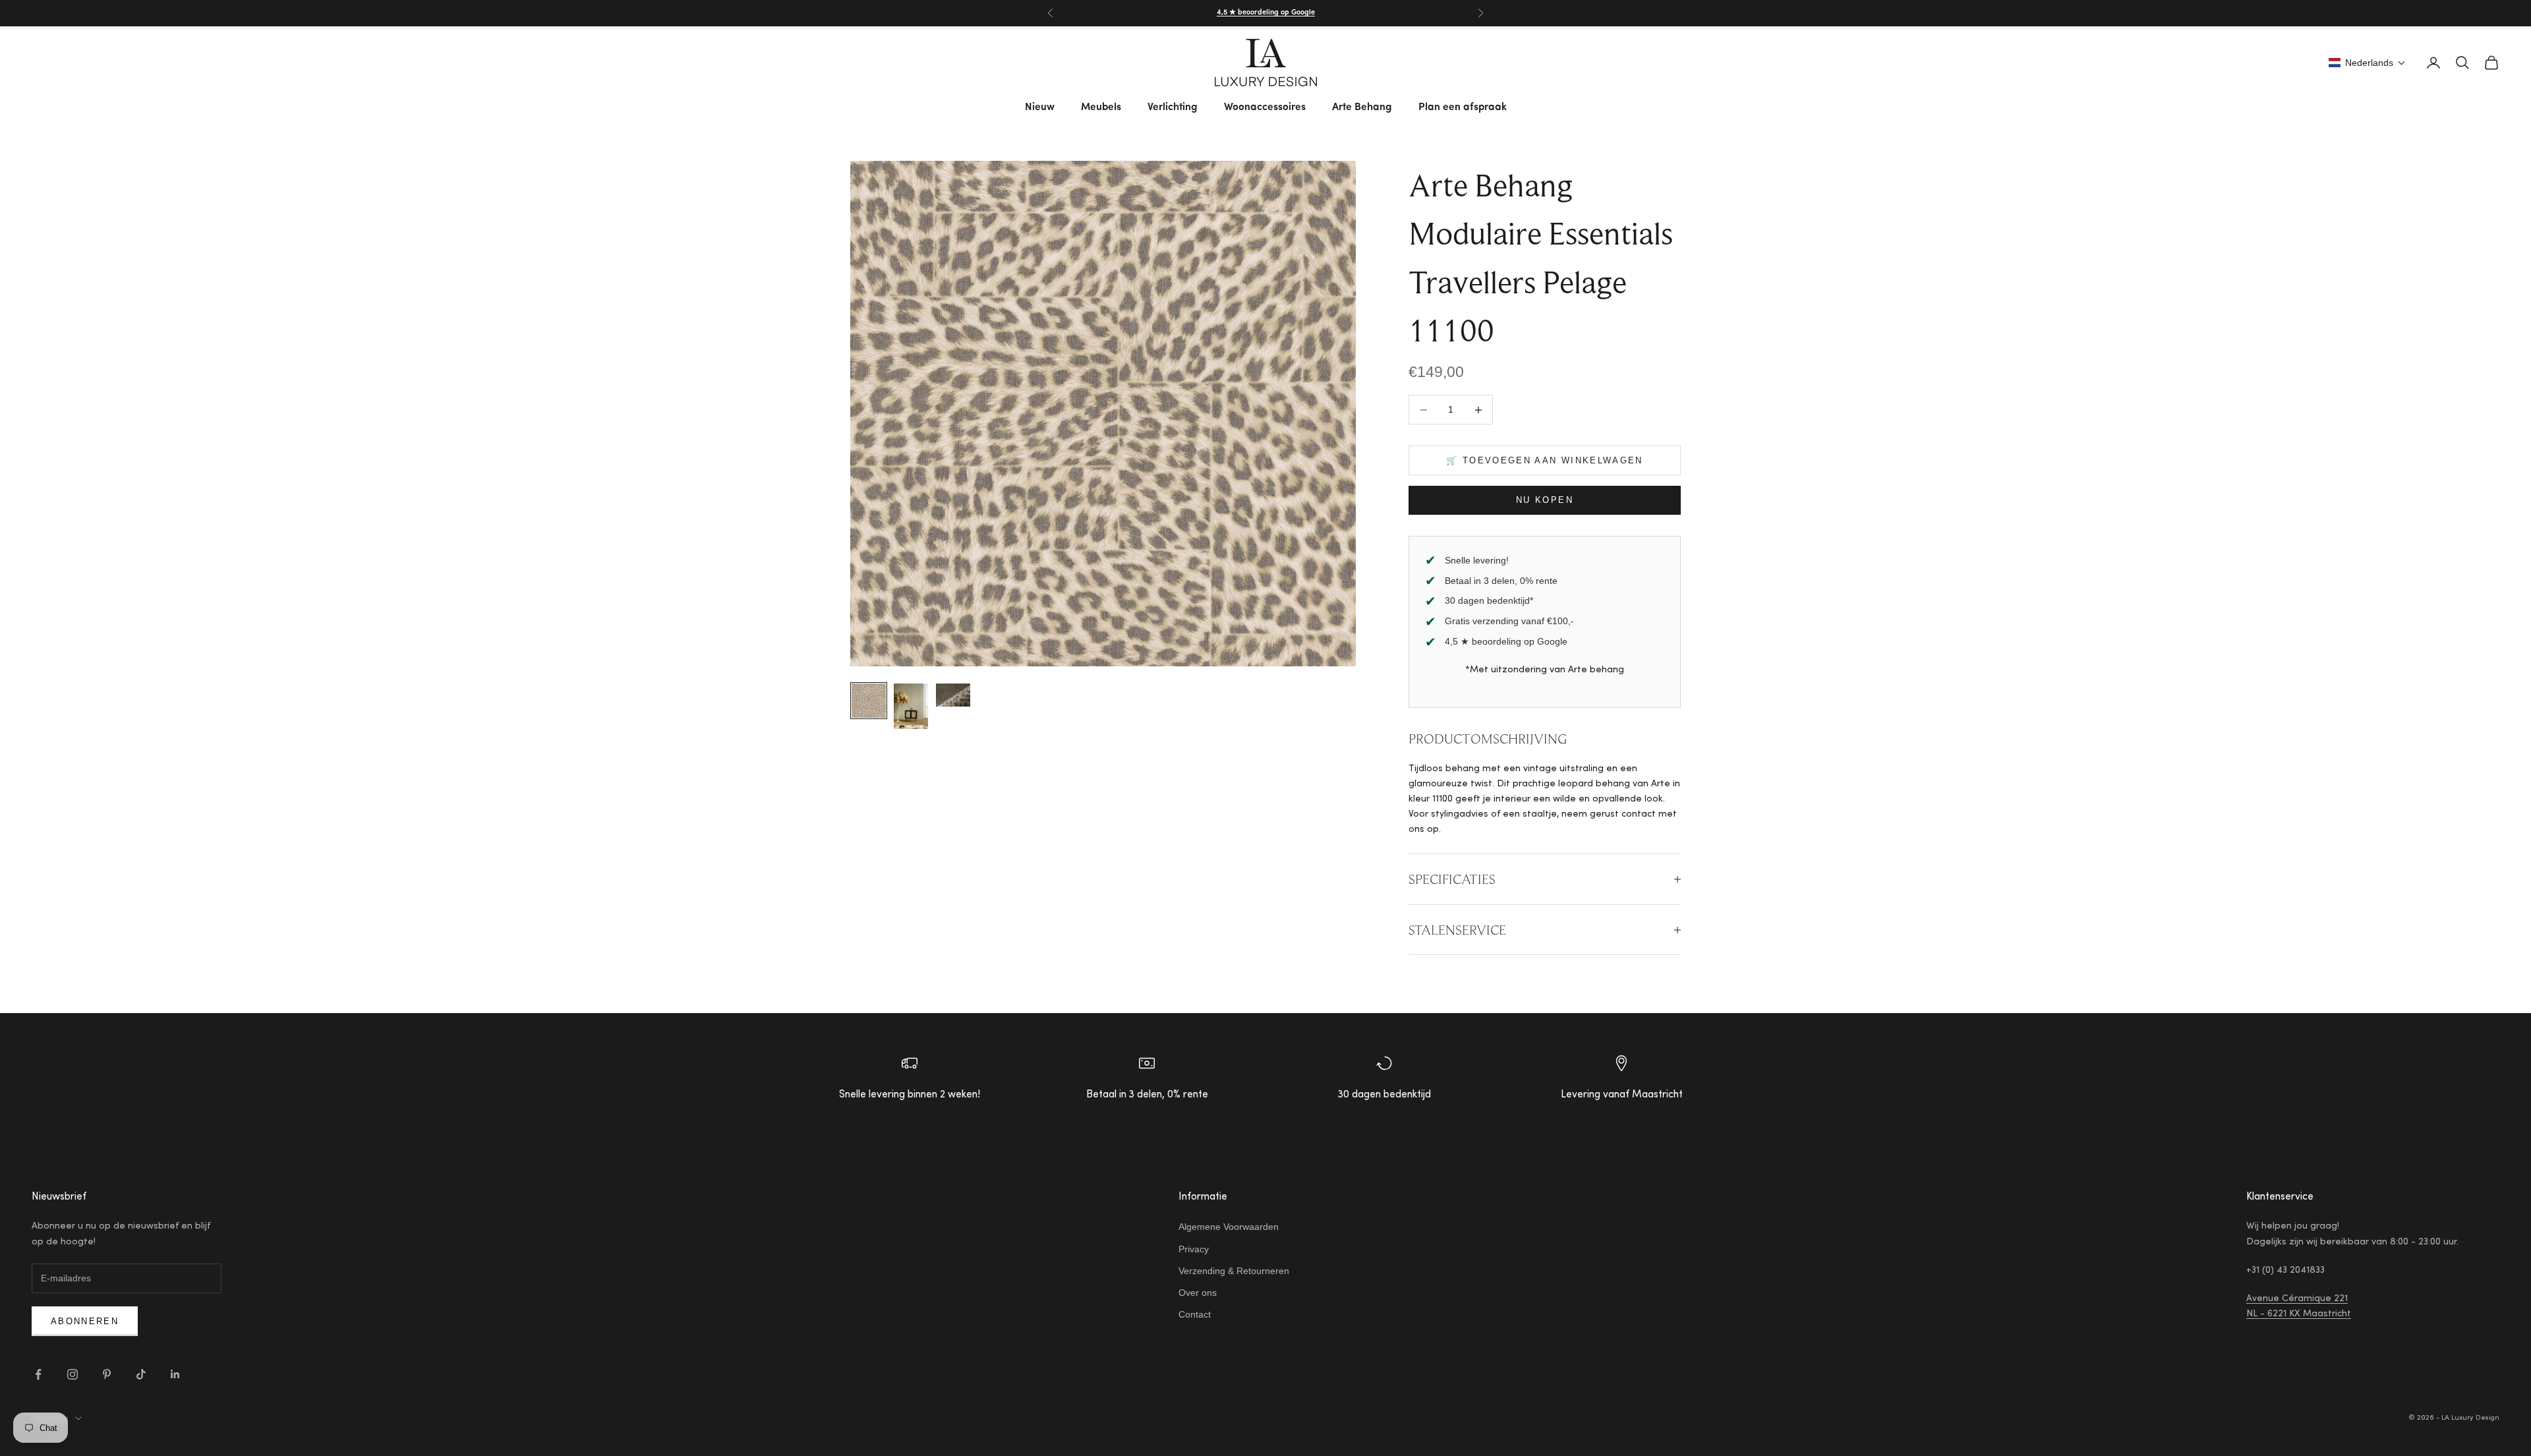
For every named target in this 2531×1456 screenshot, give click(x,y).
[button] (2367, 63)
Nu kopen (1545, 500)
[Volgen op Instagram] (73, 1374)
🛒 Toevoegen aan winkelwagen (1544, 460)
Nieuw (1040, 107)
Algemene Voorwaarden (1229, 1227)
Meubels (1101, 107)
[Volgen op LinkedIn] (175, 1374)
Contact (1195, 1314)
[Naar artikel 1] (869, 701)
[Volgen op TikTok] (141, 1374)
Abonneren (85, 1321)
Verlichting (1173, 107)
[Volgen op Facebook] (38, 1374)
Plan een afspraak (1463, 107)
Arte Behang (1362, 107)
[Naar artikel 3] (953, 695)
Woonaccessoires (1265, 107)
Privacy (1194, 1249)
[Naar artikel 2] (911, 707)
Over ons (1198, 1293)
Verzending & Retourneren (1234, 1271)
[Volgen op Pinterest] (107, 1374)
